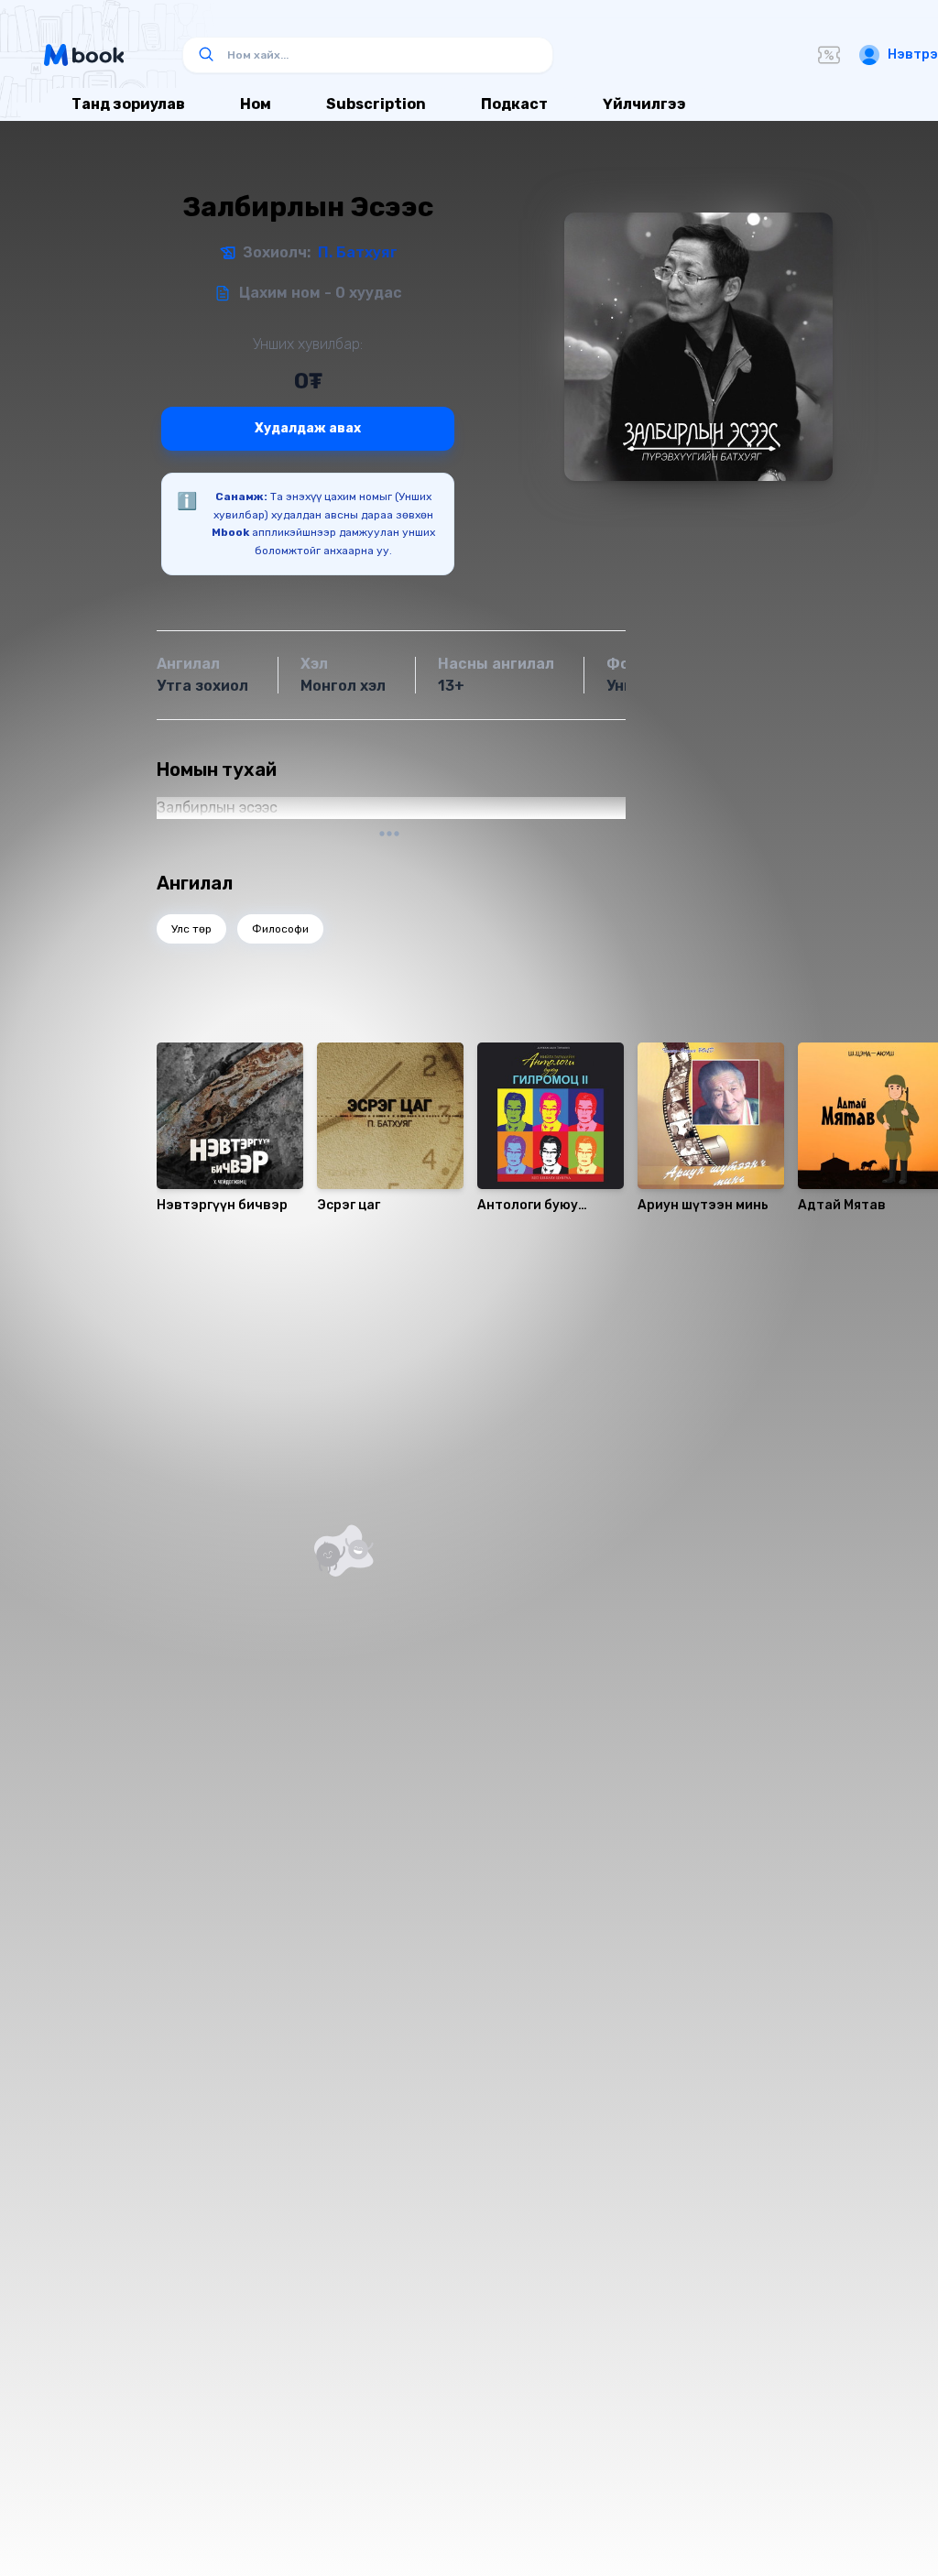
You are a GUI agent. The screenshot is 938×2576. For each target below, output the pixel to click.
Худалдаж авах (308, 428)
